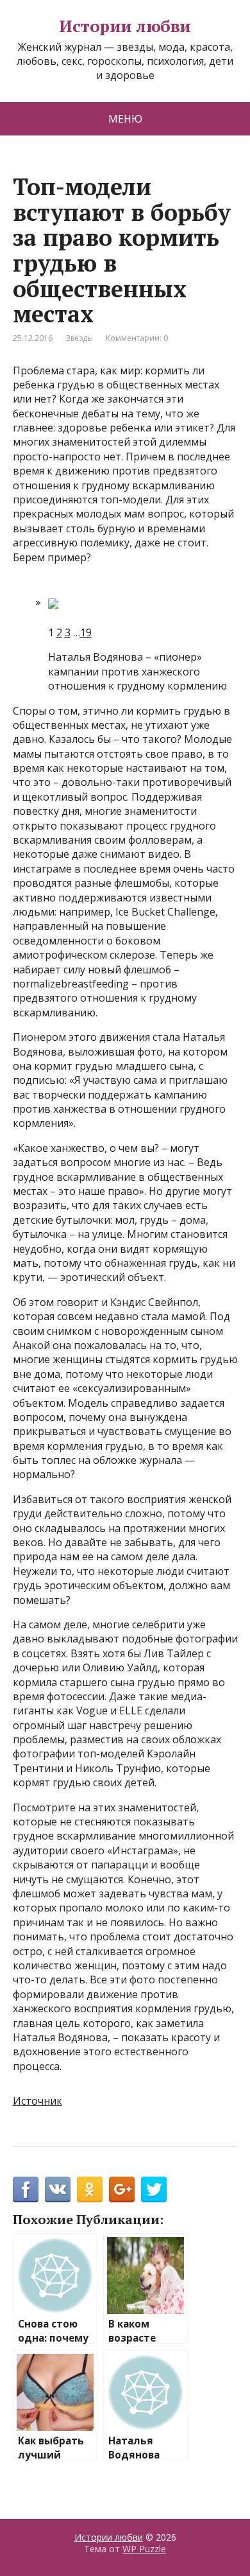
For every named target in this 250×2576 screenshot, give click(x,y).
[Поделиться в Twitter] (154, 2189)
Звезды (79, 338)
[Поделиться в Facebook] (26, 2189)
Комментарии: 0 (137, 338)
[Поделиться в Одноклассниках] (90, 2189)
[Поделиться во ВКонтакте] (58, 2189)
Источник (37, 2101)
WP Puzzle (144, 2549)
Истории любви (125, 26)
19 (86, 632)
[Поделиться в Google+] (122, 2189)
